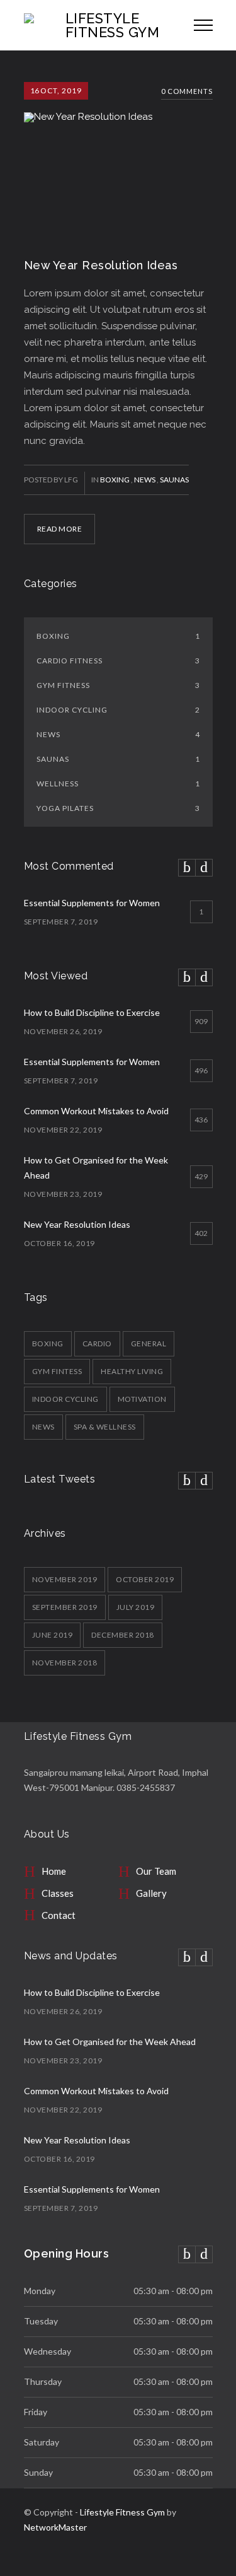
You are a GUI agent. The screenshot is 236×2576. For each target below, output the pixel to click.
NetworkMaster (55, 2527)
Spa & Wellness (105, 1427)
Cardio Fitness (118, 661)
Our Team (156, 1871)
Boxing (115, 480)
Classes (58, 1893)
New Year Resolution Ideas (101, 265)
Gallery (151, 1893)
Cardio (97, 1343)
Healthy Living (132, 1371)
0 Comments (187, 91)
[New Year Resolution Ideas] (118, 160)
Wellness (118, 784)
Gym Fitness (118, 685)
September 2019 (65, 1607)
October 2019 (145, 1579)
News (145, 480)
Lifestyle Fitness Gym (122, 2512)
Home (54, 1871)
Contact (59, 1915)
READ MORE (60, 529)
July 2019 (136, 1607)
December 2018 (123, 1635)
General (149, 1343)
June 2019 (53, 1635)
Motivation (142, 1399)
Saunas (174, 480)
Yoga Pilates (118, 808)
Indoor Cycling (118, 710)
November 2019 (65, 1579)
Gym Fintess (57, 1371)
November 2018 (65, 1663)
